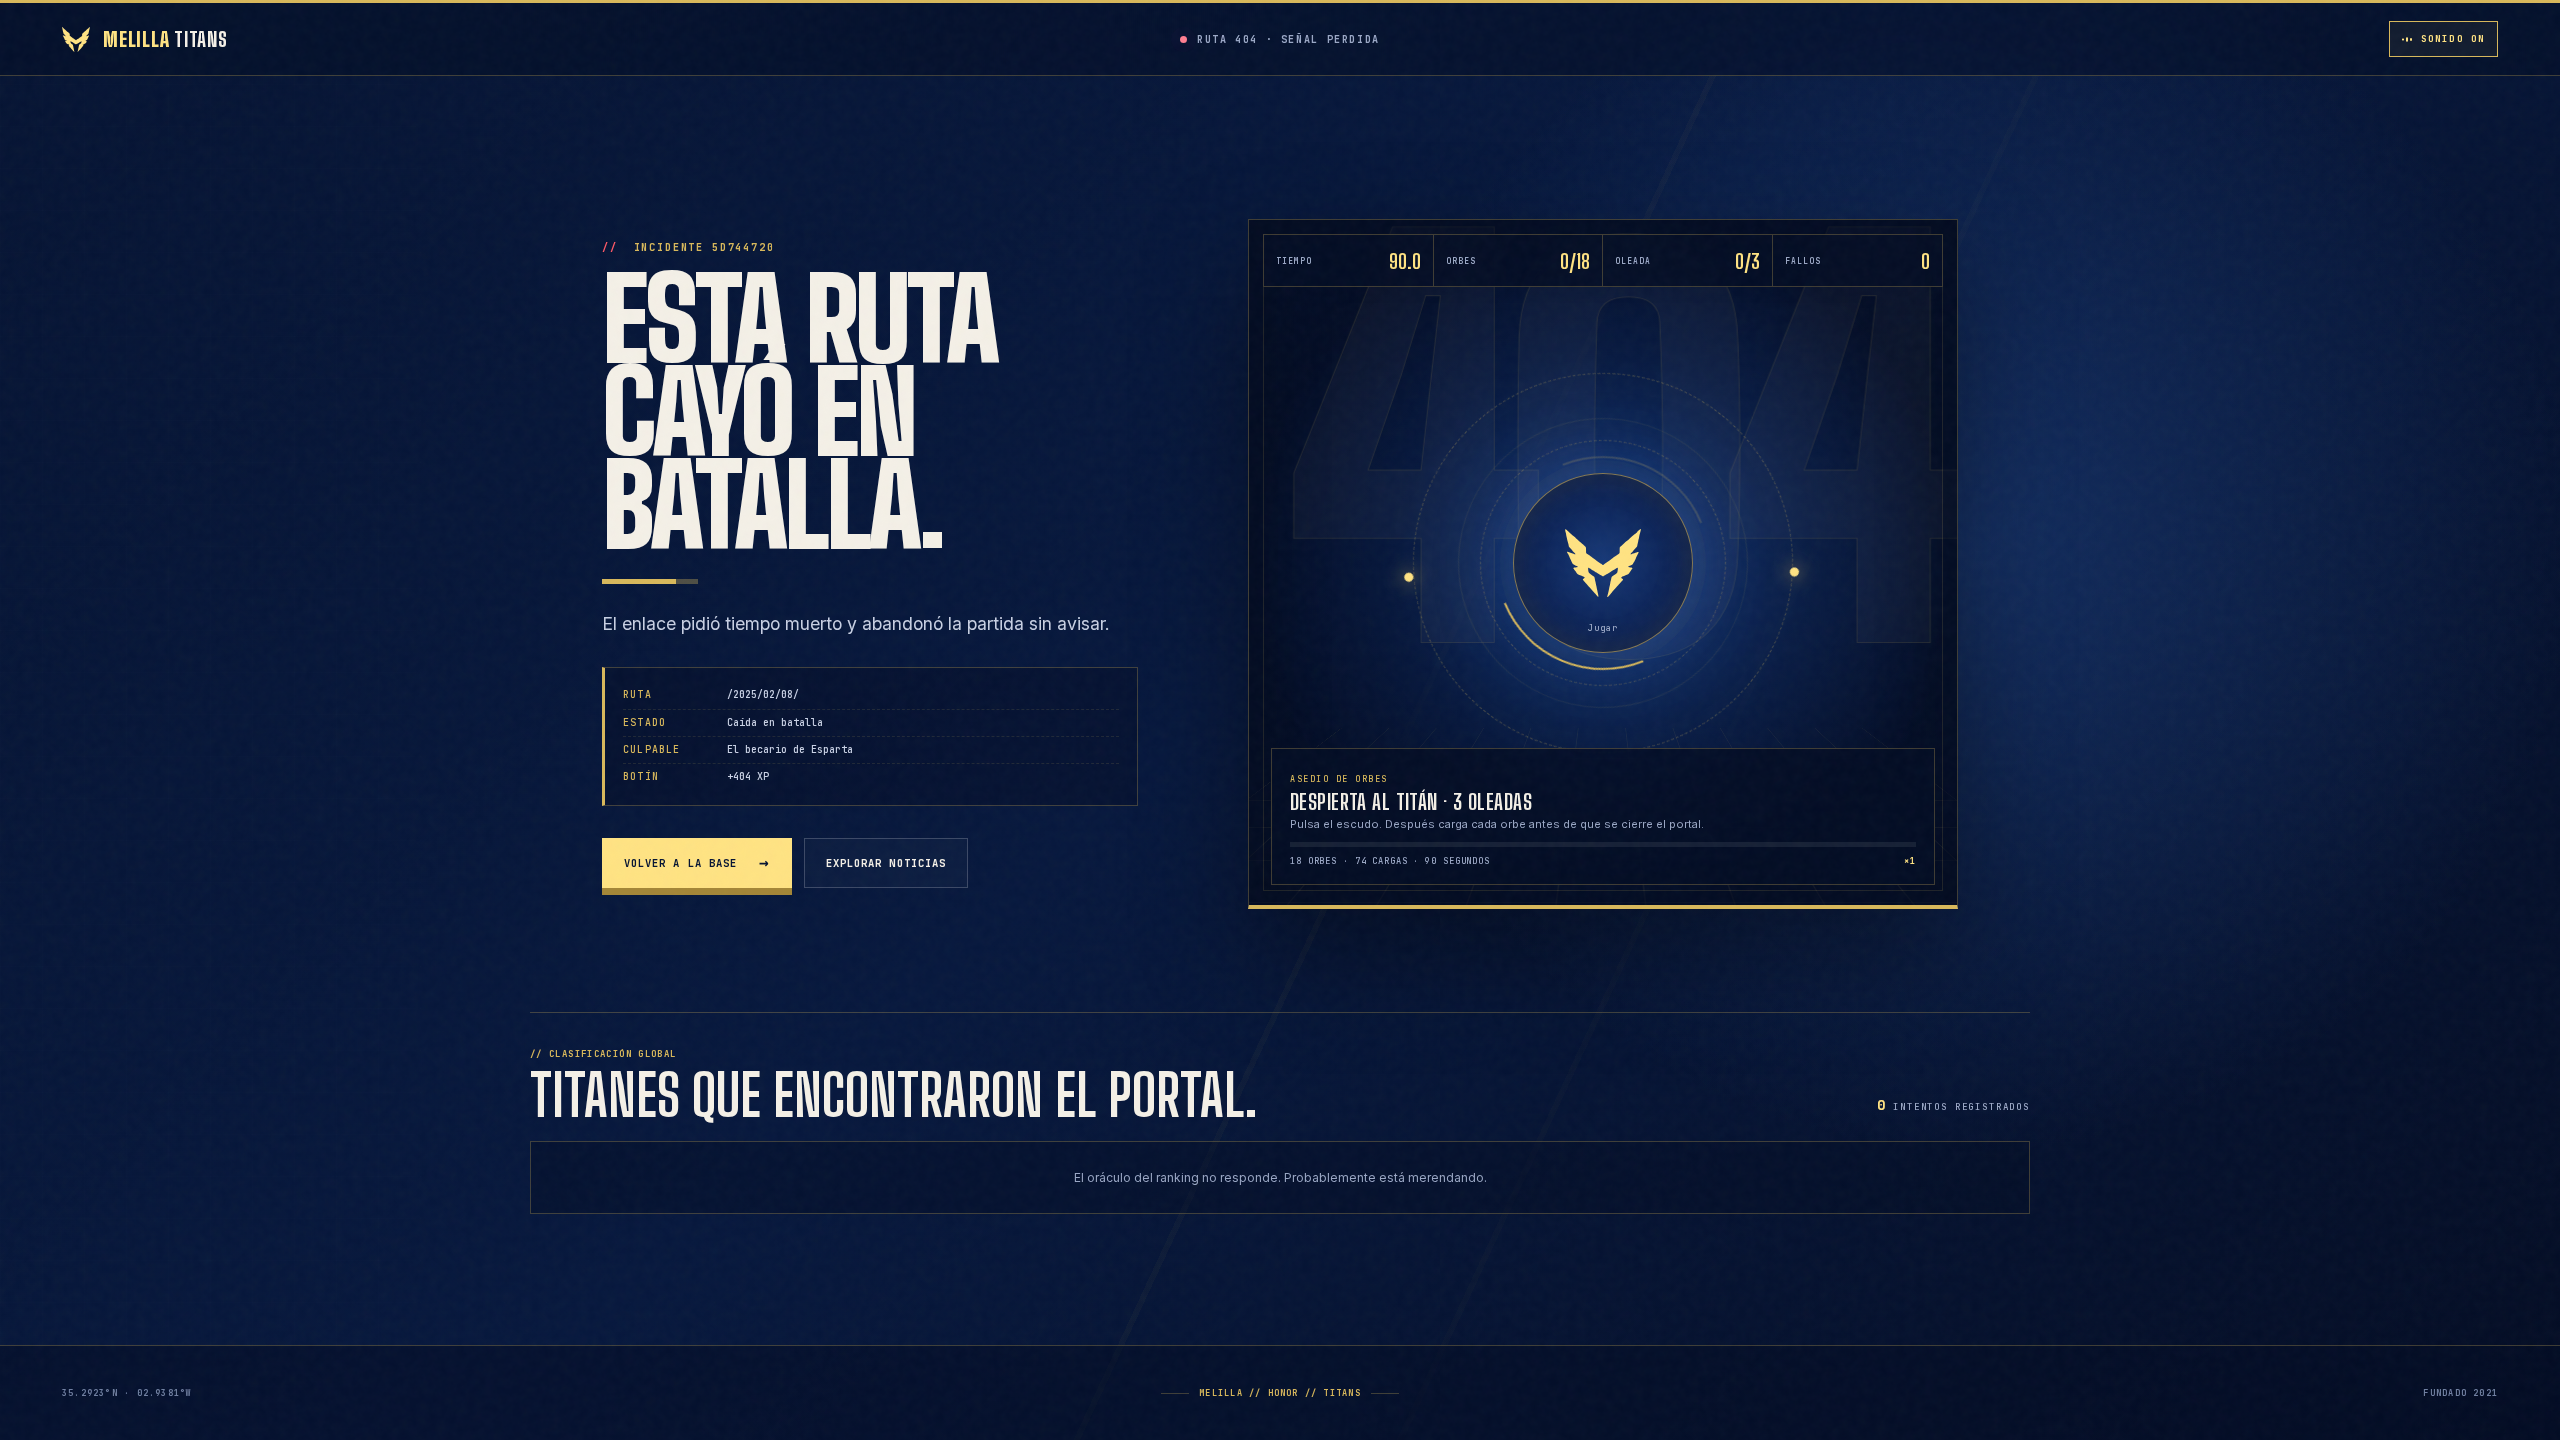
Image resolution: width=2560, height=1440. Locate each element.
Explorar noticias (886, 863)
